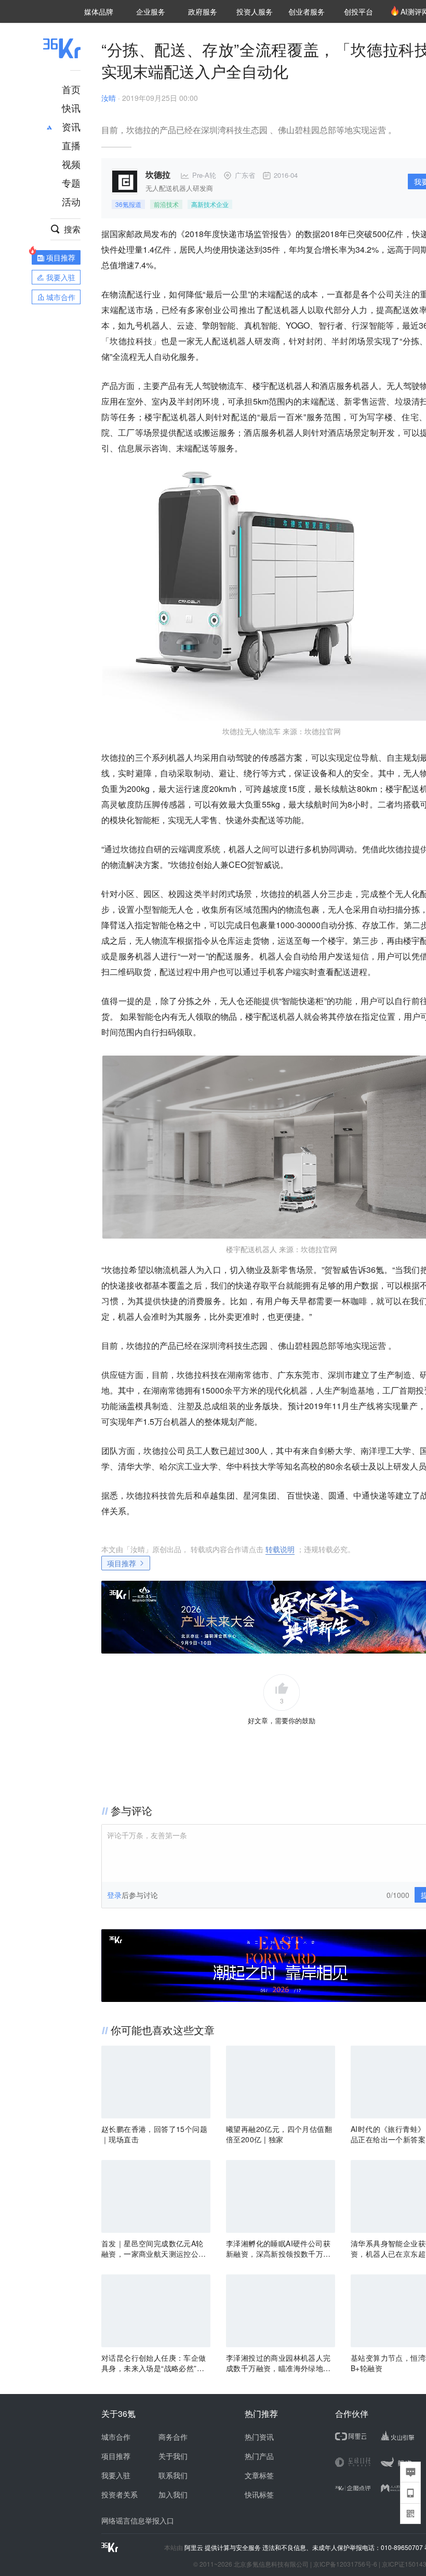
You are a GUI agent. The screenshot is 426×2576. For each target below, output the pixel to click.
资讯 (71, 126)
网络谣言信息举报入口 (138, 2520)
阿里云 (195, 2547)
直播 (71, 145)
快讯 (71, 108)
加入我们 (173, 2494)
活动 (71, 201)
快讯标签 (259, 2494)
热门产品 (259, 2456)
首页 (71, 89)
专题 (71, 183)
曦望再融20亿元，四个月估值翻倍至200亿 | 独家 (279, 2134)
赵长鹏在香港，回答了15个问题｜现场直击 (154, 2134)
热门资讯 (259, 2437)
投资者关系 (119, 2494)
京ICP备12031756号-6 (345, 2564)
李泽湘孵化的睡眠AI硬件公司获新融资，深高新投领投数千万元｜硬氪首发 (278, 2248)
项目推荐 (122, 1563)
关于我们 (173, 2456)
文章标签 (259, 2475)
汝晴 (109, 98)
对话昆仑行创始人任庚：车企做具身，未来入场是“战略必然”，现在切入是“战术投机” (154, 2363)
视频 (71, 164)
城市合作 (116, 2437)
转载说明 (280, 1549)
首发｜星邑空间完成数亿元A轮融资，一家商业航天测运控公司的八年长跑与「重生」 (154, 2248)
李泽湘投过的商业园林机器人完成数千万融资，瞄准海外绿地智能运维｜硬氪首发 (278, 2363)
